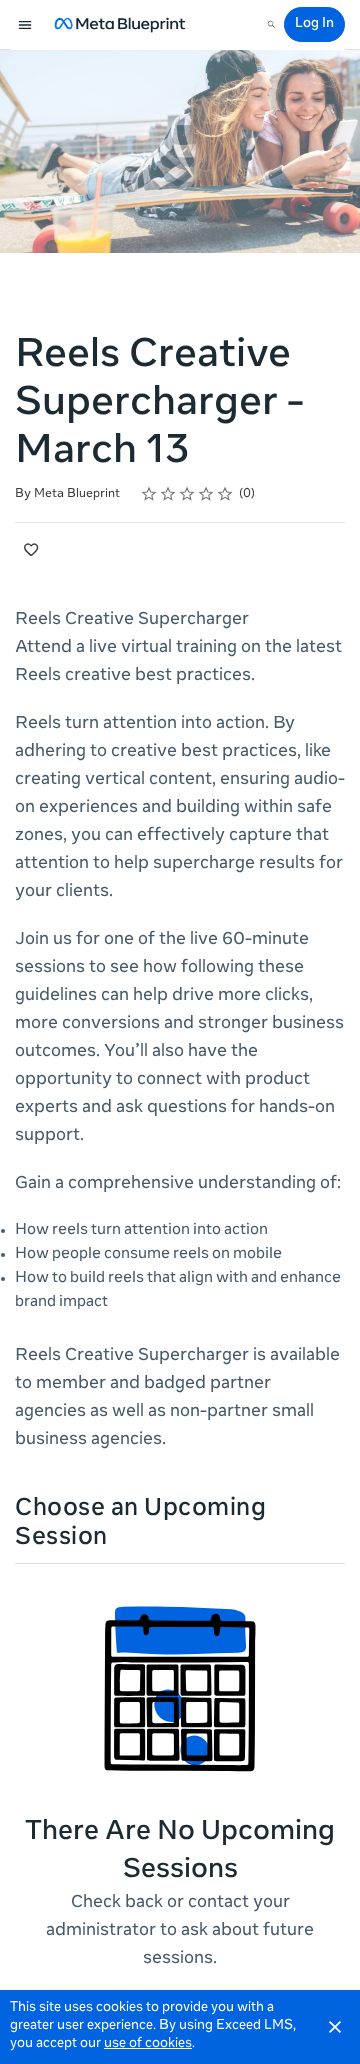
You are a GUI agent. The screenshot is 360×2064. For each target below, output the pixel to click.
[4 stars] (206, 494)
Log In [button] (314, 24)
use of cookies (148, 2044)
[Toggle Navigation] (26, 25)
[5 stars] (225, 494)
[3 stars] (187, 494)
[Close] (335, 2027)
